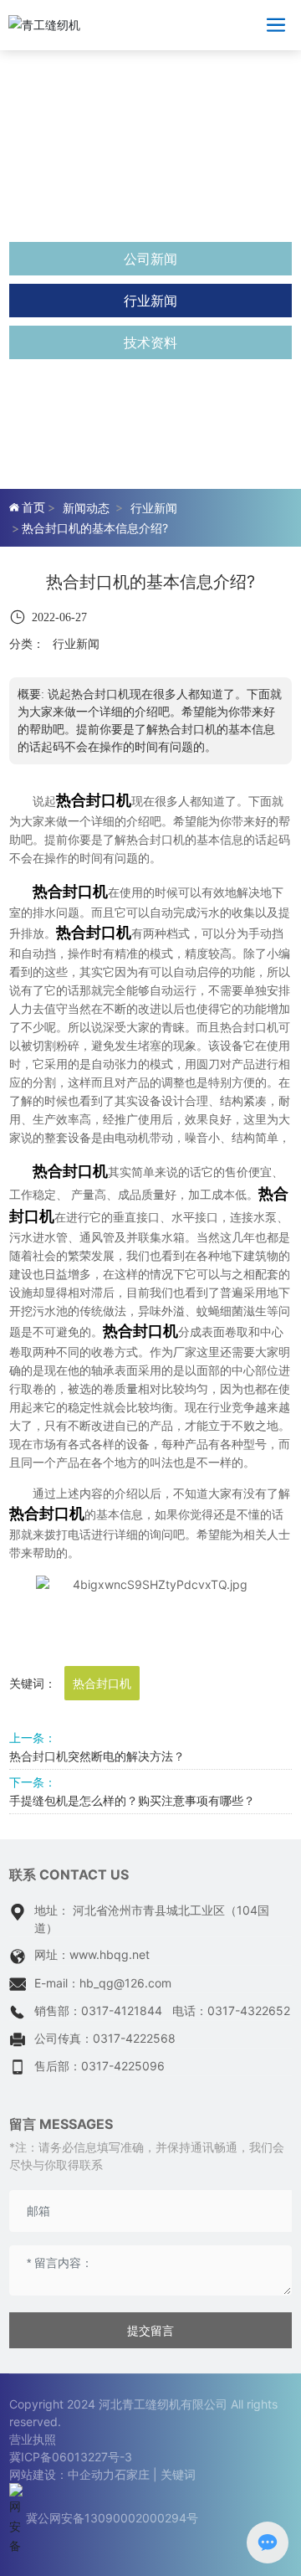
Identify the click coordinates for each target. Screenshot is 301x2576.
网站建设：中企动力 (62, 2474)
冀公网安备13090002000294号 (112, 2518)
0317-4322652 (249, 2010)
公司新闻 (150, 259)
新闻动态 (86, 508)
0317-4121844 (122, 2010)
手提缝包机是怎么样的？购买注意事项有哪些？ (132, 1800)
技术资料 (150, 342)
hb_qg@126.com (125, 1983)
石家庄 (132, 2474)
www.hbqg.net (110, 1954)
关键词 (178, 2474)
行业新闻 (150, 301)
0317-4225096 (123, 2066)
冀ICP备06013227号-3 (71, 2457)
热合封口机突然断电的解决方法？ (97, 1756)
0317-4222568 (134, 2038)
